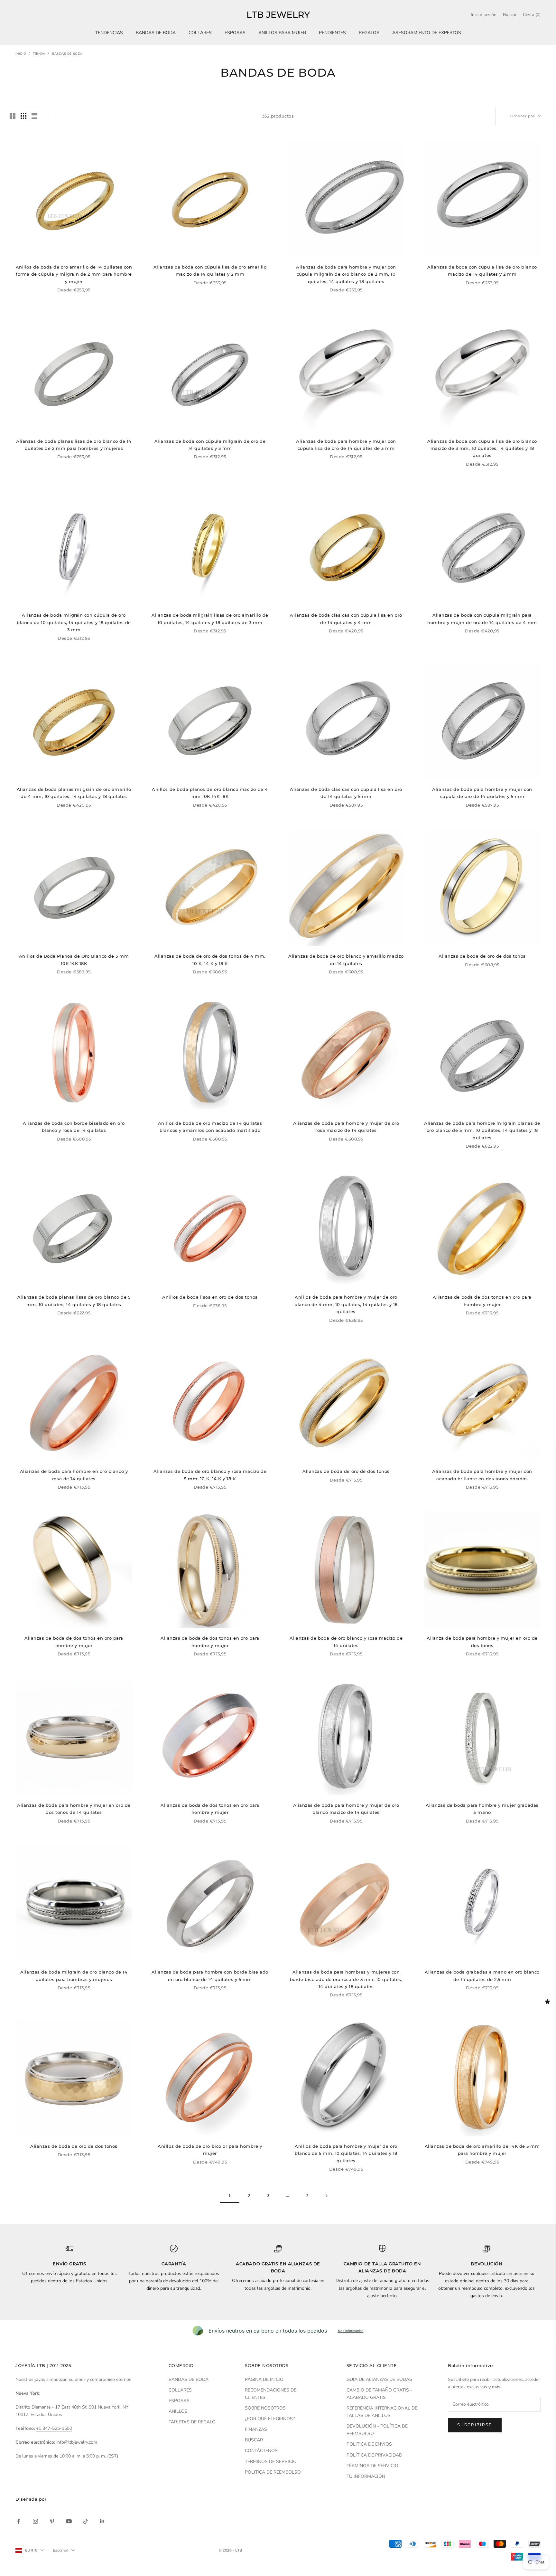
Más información (351, 2331)
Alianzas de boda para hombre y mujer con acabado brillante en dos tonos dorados (482, 1475)
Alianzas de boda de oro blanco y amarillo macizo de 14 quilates (346, 960)
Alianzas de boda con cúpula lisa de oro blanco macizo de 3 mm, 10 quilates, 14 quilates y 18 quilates (482, 448)
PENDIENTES (332, 33)
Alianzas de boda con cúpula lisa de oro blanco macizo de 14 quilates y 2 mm (482, 270)
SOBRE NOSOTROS (265, 2408)
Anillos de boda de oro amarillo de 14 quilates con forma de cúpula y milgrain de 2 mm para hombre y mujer (74, 274)
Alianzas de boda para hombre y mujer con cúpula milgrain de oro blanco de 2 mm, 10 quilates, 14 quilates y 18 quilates (346, 274)
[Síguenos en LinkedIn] (102, 2521)
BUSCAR (254, 2440)
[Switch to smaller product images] (23, 116)
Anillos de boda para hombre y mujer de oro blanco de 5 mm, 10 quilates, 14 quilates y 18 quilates (346, 2153)
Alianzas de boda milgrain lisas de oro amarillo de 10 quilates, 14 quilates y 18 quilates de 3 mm (210, 619)
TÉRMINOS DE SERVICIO (271, 2462)
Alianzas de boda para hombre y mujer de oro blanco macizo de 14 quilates (346, 1809)
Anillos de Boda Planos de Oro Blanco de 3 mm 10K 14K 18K (74, 960)
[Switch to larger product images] (13, 116)
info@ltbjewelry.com (77, 2442)
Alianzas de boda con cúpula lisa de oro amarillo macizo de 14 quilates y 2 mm (210, 270)
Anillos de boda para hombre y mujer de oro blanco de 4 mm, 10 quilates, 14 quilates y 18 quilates (346, 1304)
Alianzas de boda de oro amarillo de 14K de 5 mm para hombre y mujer (482, 2150)
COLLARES (200, 33)
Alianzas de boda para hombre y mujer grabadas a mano (482, 1809)
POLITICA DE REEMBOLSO (273, 2472)
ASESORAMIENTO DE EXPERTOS (427, 33)
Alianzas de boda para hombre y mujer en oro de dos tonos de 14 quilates (74, 1809)
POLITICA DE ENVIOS (369, 2444)
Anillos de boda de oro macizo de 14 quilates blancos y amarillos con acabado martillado (210, 1127)
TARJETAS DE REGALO (192, 2422)
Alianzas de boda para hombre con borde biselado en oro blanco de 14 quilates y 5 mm (210, 1975)
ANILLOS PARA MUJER (282, 33)
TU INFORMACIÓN (366, 2476)
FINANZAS (256, 2429)
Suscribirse (475, 2425)
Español (60, 2550)
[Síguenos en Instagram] (35, 2521)
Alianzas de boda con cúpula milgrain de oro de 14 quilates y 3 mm (210, 445)
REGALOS (369, 33)
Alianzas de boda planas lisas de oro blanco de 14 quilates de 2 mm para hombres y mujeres (74, 445)
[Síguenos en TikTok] (86, 2521)
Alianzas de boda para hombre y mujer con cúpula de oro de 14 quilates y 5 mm (482, 793)
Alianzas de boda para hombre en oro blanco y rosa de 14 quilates (74, 1475)
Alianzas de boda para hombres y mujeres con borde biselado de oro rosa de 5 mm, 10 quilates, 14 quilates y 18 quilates (346, 1979)
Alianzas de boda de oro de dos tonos (482, 956)
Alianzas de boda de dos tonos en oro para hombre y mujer (482, 1301)
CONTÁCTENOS (261, 2451)
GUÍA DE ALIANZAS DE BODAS (379, 2379)
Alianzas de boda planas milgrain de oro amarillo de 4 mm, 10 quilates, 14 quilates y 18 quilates (74, 793)
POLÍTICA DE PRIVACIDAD (374, 2455)
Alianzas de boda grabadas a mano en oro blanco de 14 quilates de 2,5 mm (482, 1975)
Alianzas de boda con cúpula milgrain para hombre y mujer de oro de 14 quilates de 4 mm (482, 619)
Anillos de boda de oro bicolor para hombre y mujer (210, 2150)
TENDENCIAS (109, 33)
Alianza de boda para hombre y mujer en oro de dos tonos (482, 1642)
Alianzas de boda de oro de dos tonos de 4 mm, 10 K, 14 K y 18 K (210, 960)
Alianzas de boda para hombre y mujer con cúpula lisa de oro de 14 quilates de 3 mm (346, 445)
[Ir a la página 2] (326, 2196)
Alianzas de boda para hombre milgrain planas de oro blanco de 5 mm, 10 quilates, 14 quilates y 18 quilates (482, 1130)
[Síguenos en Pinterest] (52, 2521)
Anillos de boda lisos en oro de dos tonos (210, 1297)
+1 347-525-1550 (54, 2428)
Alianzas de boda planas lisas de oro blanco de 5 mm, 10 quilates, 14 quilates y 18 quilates (74, 1301)
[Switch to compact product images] (34, 116)
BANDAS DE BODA (156, 33)
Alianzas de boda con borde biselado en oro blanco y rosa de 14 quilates (74, 1127)
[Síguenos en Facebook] (19, 2521)
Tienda (39, 54)
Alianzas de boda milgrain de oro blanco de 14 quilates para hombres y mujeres (74, 1975)
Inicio (21, 54)
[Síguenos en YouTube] (69, 2521)
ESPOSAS (235, 33)
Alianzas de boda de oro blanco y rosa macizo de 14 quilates (346, 1642)
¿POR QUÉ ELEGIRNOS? (270, 2419)
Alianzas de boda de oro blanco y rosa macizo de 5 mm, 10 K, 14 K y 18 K (210, 1475)
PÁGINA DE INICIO (264, 2379)
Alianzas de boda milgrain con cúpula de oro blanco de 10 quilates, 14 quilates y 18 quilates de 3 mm (74, 622)
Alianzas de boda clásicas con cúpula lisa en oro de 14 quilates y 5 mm (346, 793)
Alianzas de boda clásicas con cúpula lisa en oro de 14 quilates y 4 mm (346, 619)
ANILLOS (178, 2411)
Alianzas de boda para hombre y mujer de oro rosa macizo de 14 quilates (346, 1127)
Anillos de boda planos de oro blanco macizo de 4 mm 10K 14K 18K (210, 793)
